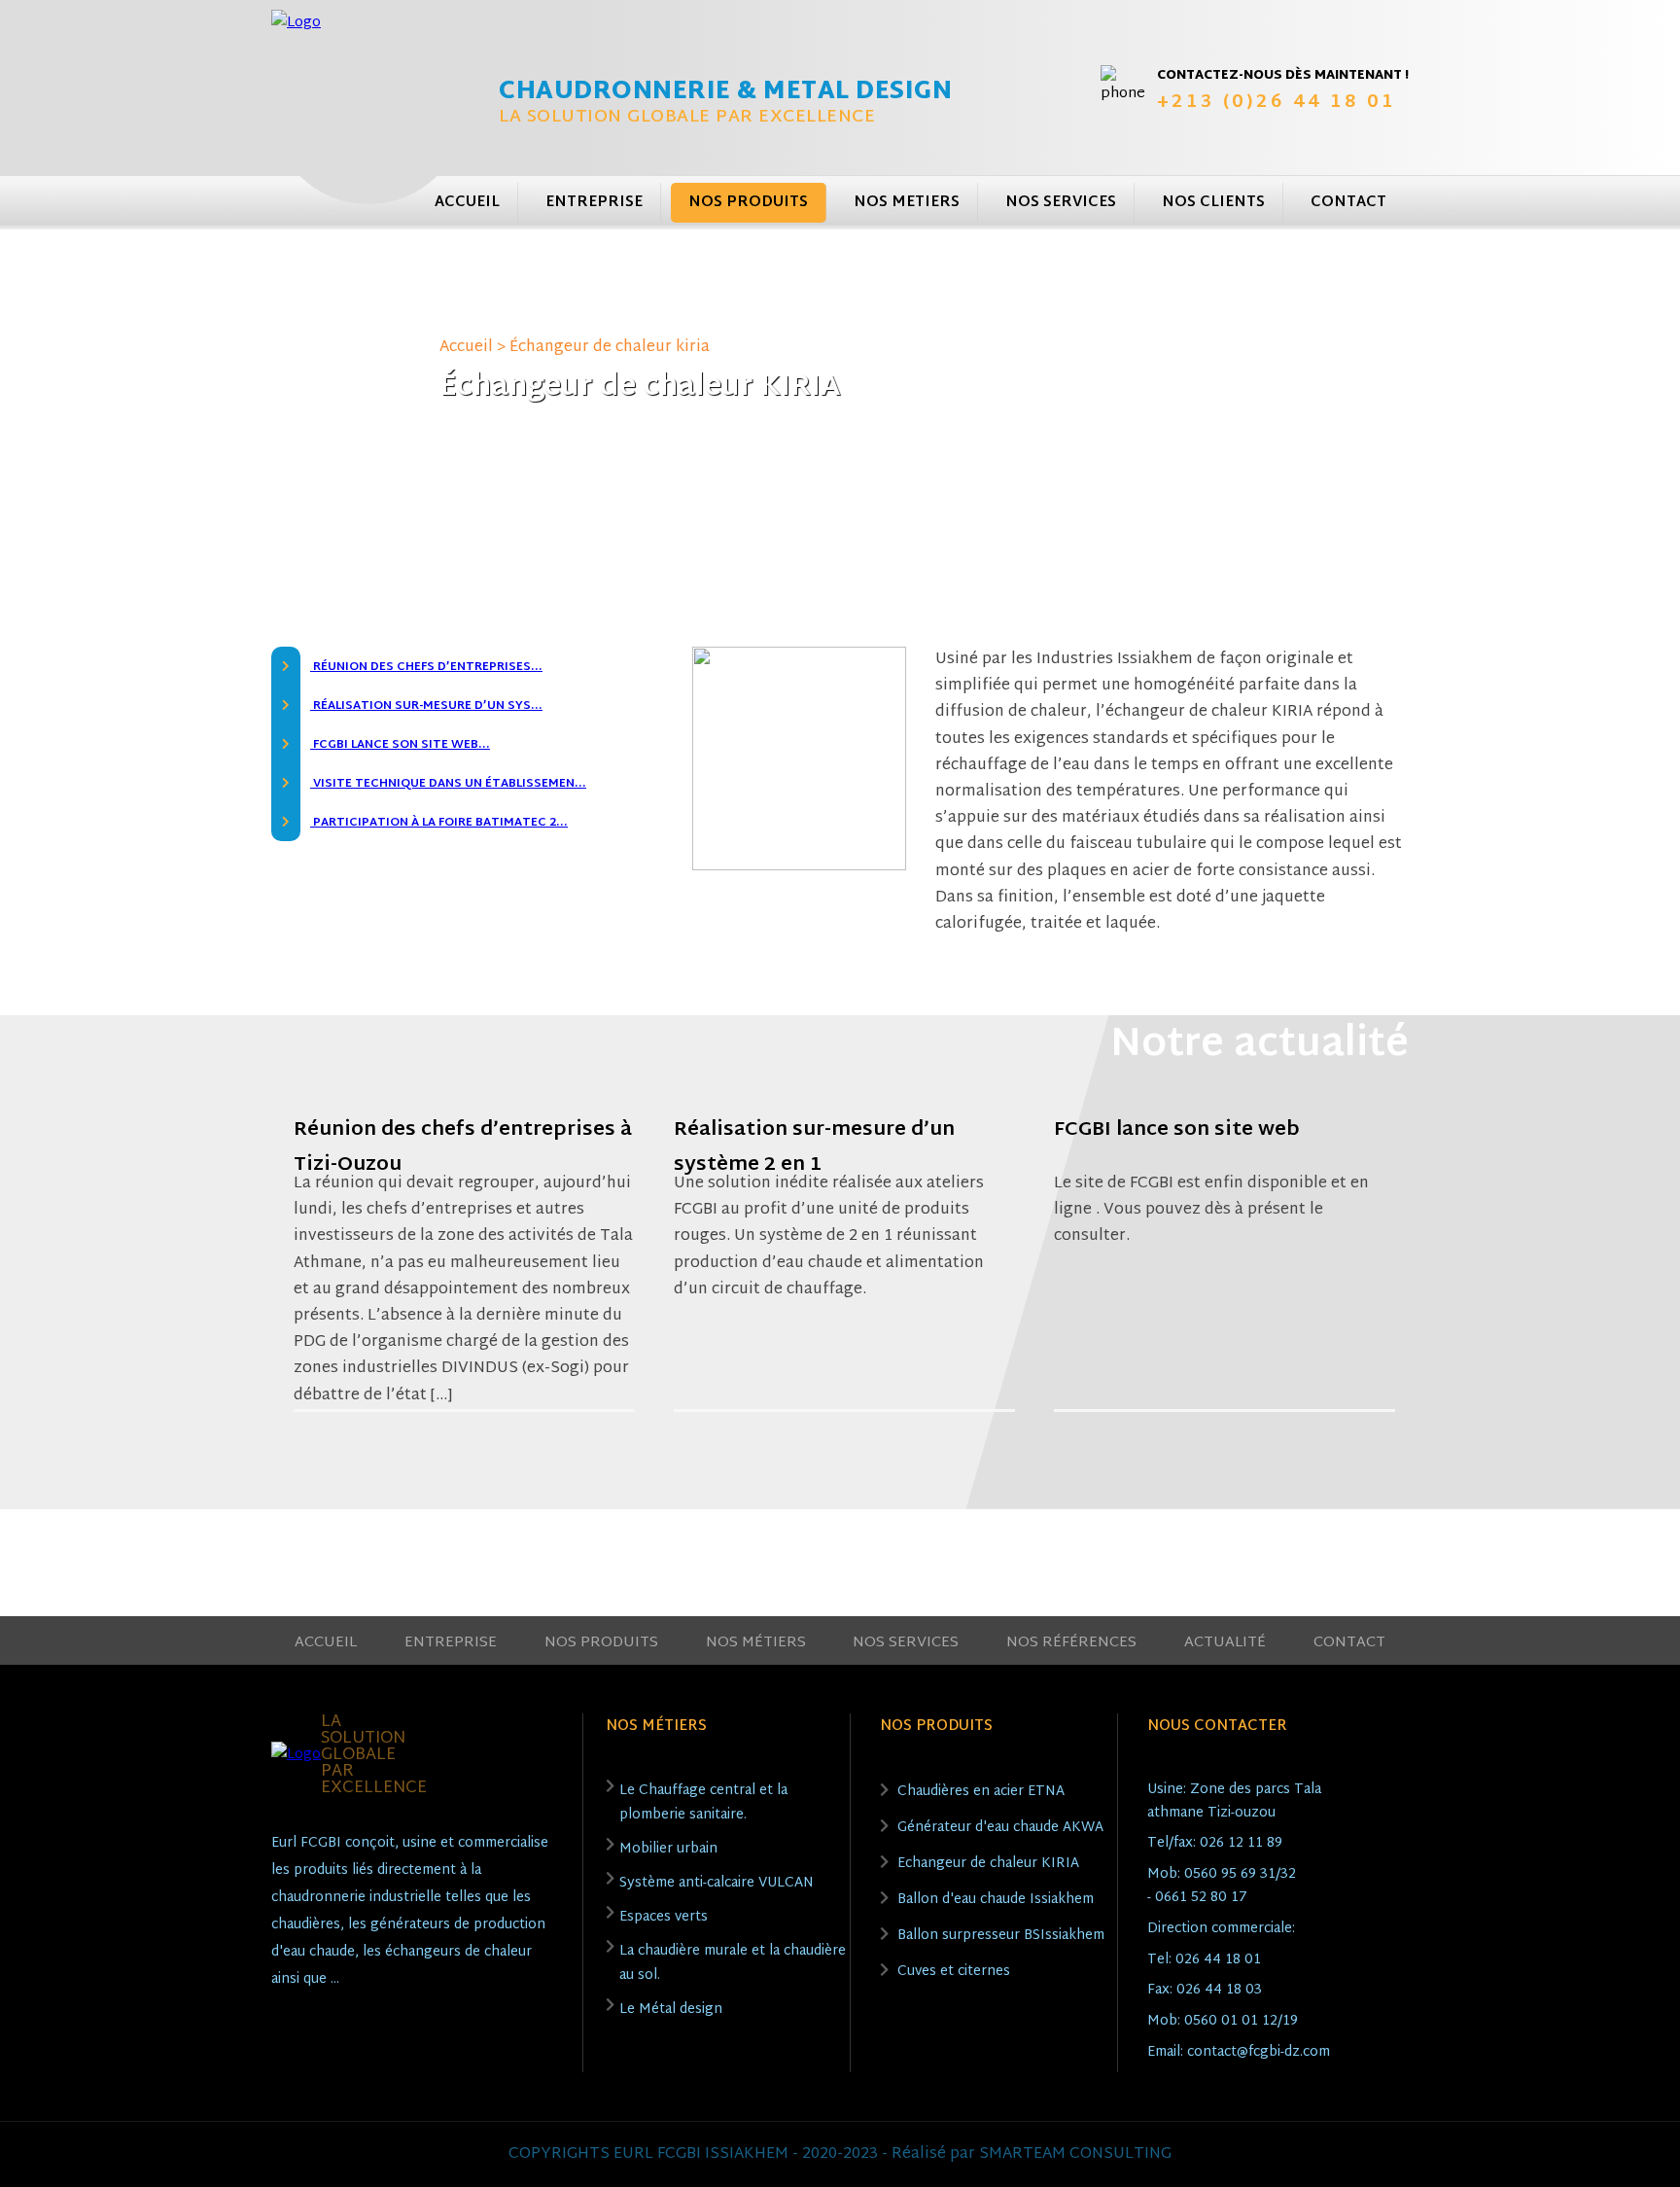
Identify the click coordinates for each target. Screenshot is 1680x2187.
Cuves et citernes (954, 1972)
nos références (1071, 1643)
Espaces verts (664, 1917)
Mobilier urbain (668, 1849)
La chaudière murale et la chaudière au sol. (733, 1963)
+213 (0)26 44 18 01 (1277, 103)
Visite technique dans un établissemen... (448, 784)
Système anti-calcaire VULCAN (717, 1883)
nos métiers (756, 1643)
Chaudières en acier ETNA (981, 1792)
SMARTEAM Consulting (1075, 2154)
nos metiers (907, 203)
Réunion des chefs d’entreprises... (426, 667)
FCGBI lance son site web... (400, 745)
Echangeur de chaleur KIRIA (988, 1864)
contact (1348, 203)
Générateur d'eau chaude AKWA (1000, 1828)
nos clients (1213, 203)
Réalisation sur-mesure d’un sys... (426, 706)
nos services (1061, 203)
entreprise (594, 203)
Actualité (1225, 1643)
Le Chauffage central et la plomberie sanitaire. (703, 1803)
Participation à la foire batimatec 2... (439, 823)
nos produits (748, 203)
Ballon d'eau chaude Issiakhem (996, 1900)
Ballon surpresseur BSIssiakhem (1001, 1936)
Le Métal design (671, 2010)
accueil (467, 203)
